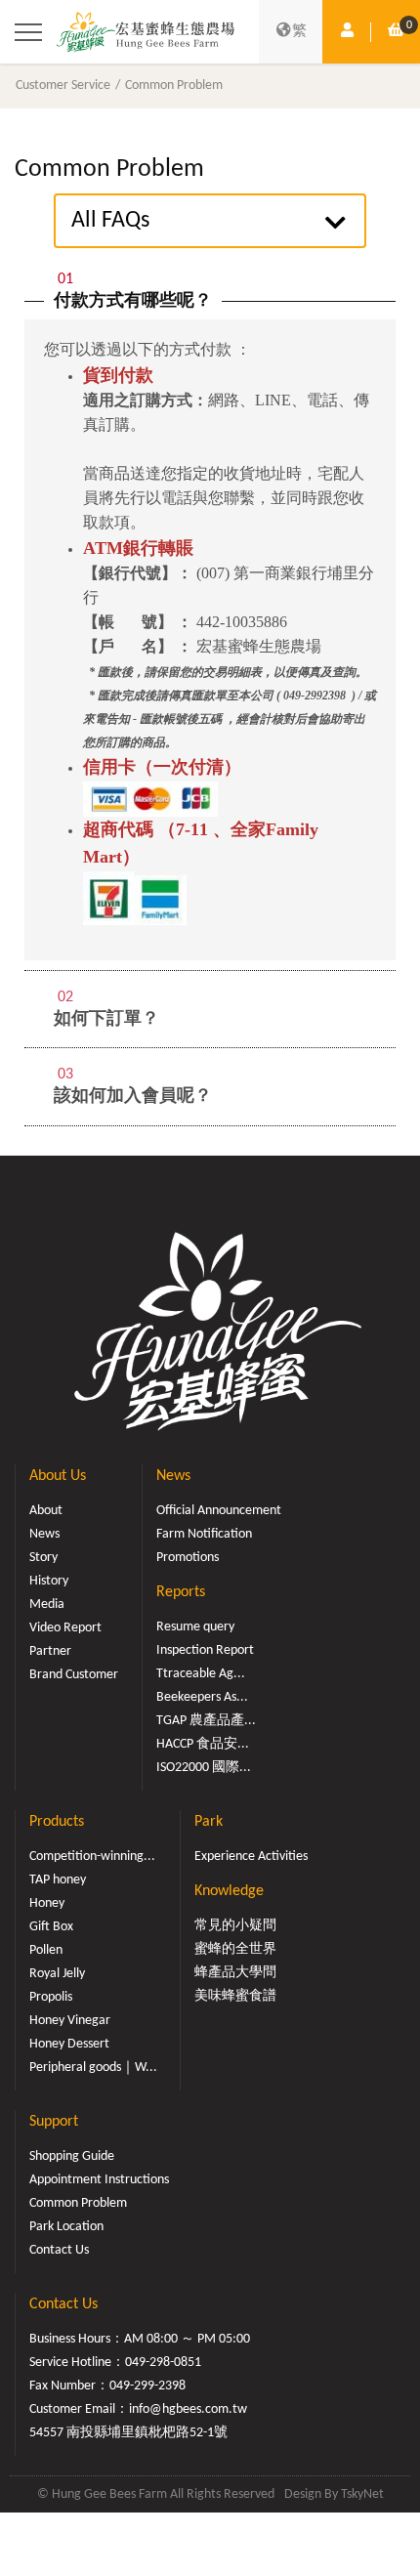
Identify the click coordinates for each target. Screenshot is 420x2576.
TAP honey (58, 1880)
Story (43, 1558)
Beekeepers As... (202, 1697)
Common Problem (174, 85)
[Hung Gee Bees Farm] (146, 32)
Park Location (66, 2227)
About (46, 1511)
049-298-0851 (163, 2363)
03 (65, 1075)
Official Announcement (219, 1511)
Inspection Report (205, 1650)
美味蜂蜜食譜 (235, 1996)
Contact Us (59, 2250)
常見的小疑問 (235, 1926)
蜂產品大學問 (235, 1973)
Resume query (195, 1627)
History (49, 1581)
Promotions (188, 1558)
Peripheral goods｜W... (93, 2068)
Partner (50, 1651)
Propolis (51, 1997)
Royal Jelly (57, 1974)
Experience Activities (251, 1857)
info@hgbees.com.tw (188, 2409)
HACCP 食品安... (203, 1744)
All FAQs (110, 221)
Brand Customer (74, 1675)
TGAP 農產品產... (206, 1721)
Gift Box (51, 1927)
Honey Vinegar (70, 2021)
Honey (47, 1903)
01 (65, 279)
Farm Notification (204, 1534)
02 (65, 997)
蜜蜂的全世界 (235, 1949)
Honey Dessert (69, 2044)
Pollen (46, 1950)
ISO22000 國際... (204, 1768)
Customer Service (63, 85)
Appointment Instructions (99, 2180)
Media (47, 1605)
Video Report (65, 1628)
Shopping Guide (72, 2156)
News (44, 1534)
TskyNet (362, 2494)
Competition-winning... (92, 1857)
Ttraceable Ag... (201, 1674)
